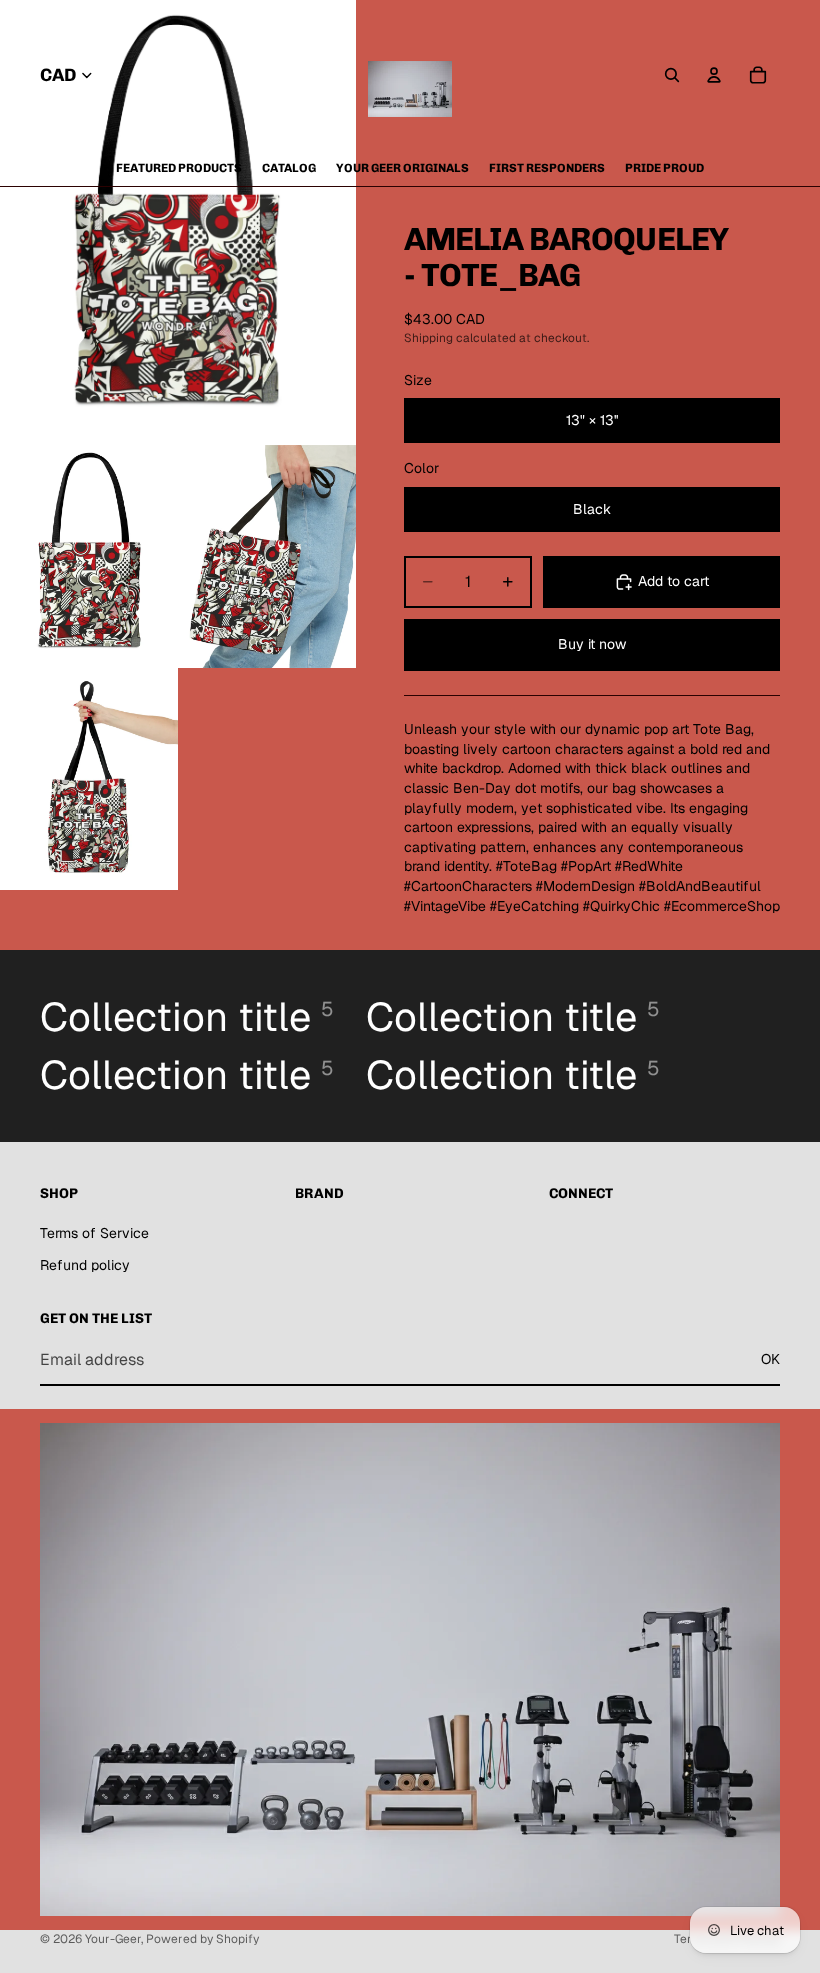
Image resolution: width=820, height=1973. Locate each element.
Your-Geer (113, 1939)
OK (770, 1359)
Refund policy (85, 1265)
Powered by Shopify (202, 1939)
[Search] (672, 75)
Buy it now (592, 644)
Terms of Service (94, 1233)
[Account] (714, 75)
